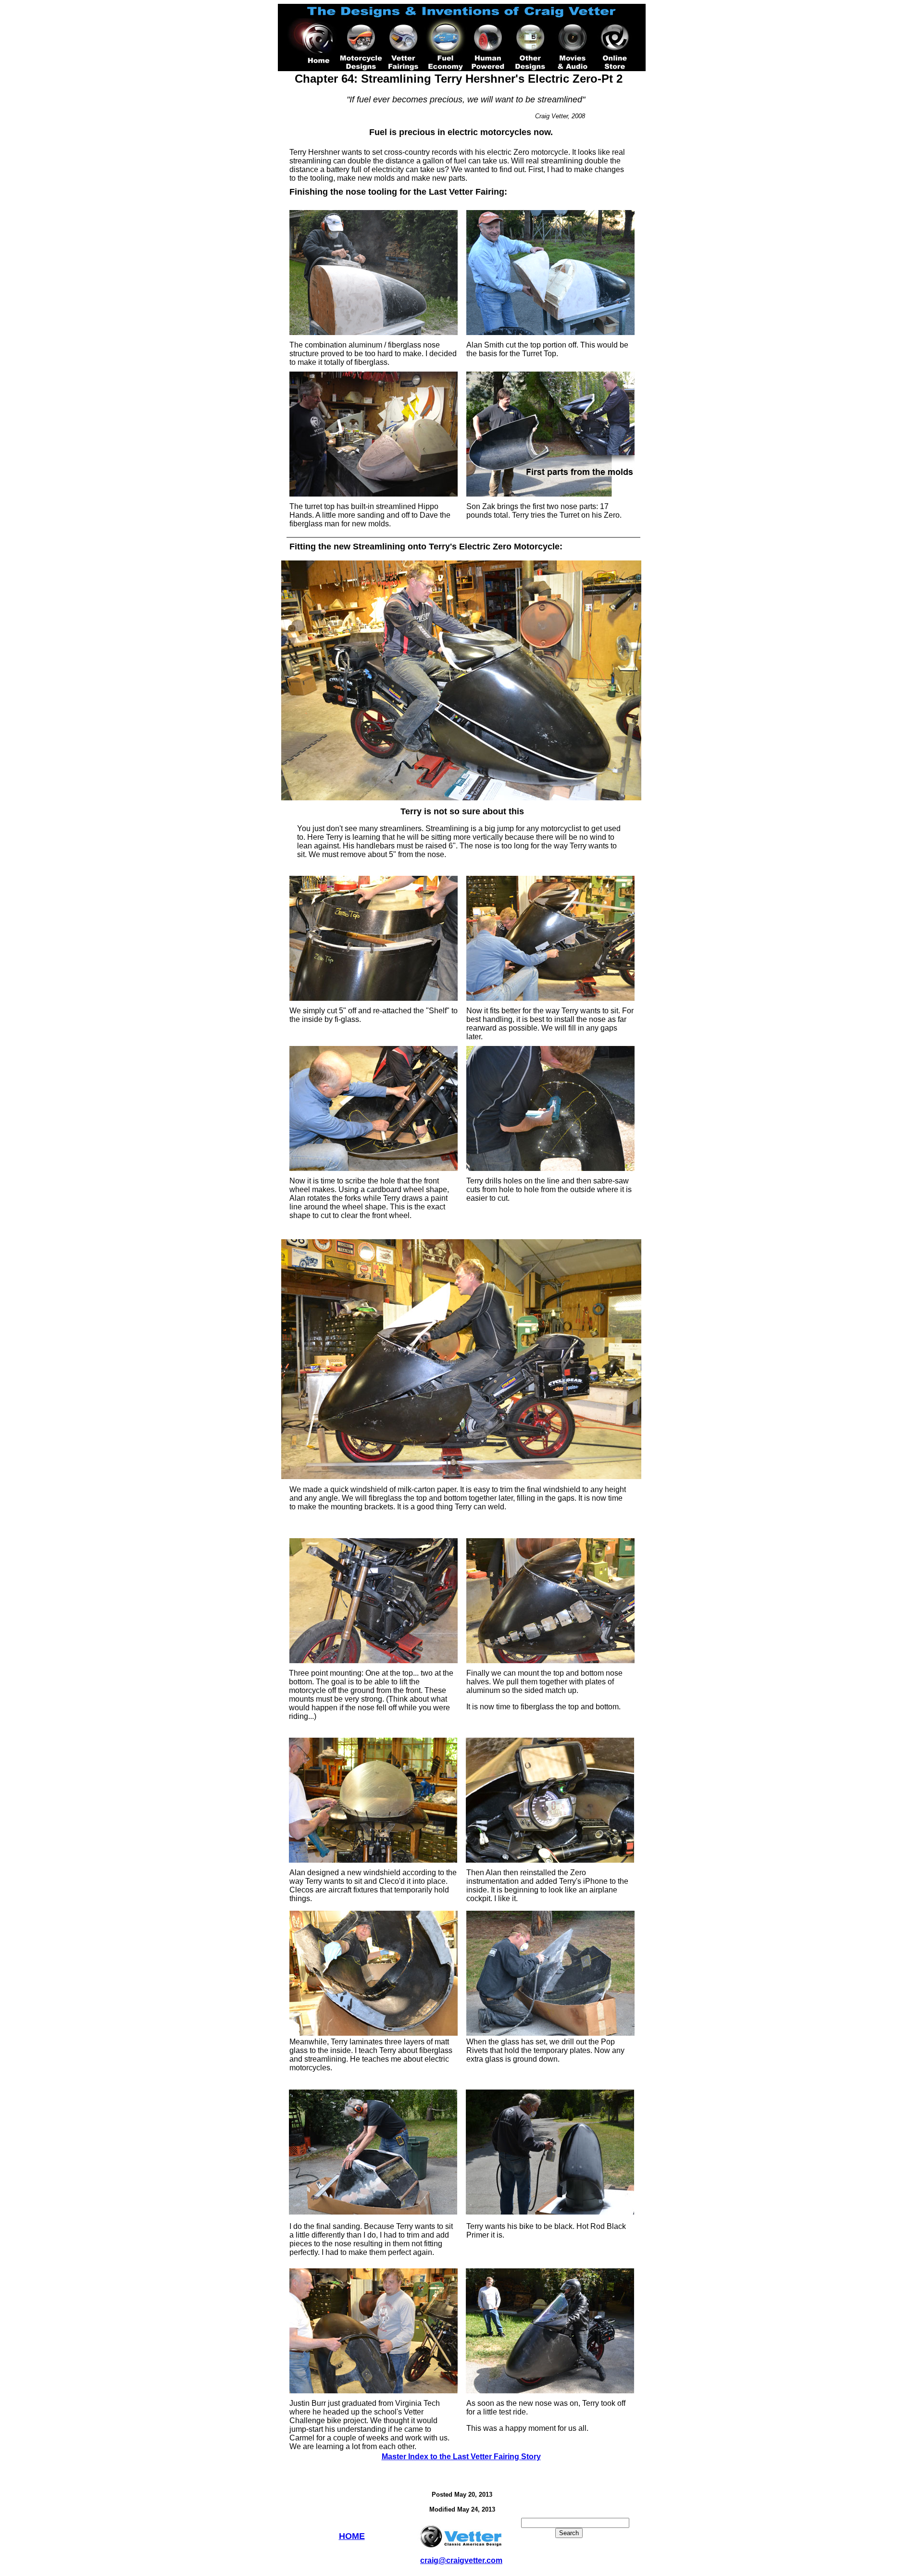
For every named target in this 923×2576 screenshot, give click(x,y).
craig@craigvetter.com (461, 2560)
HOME (352, 2536)
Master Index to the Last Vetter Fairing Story (461, 2457)
